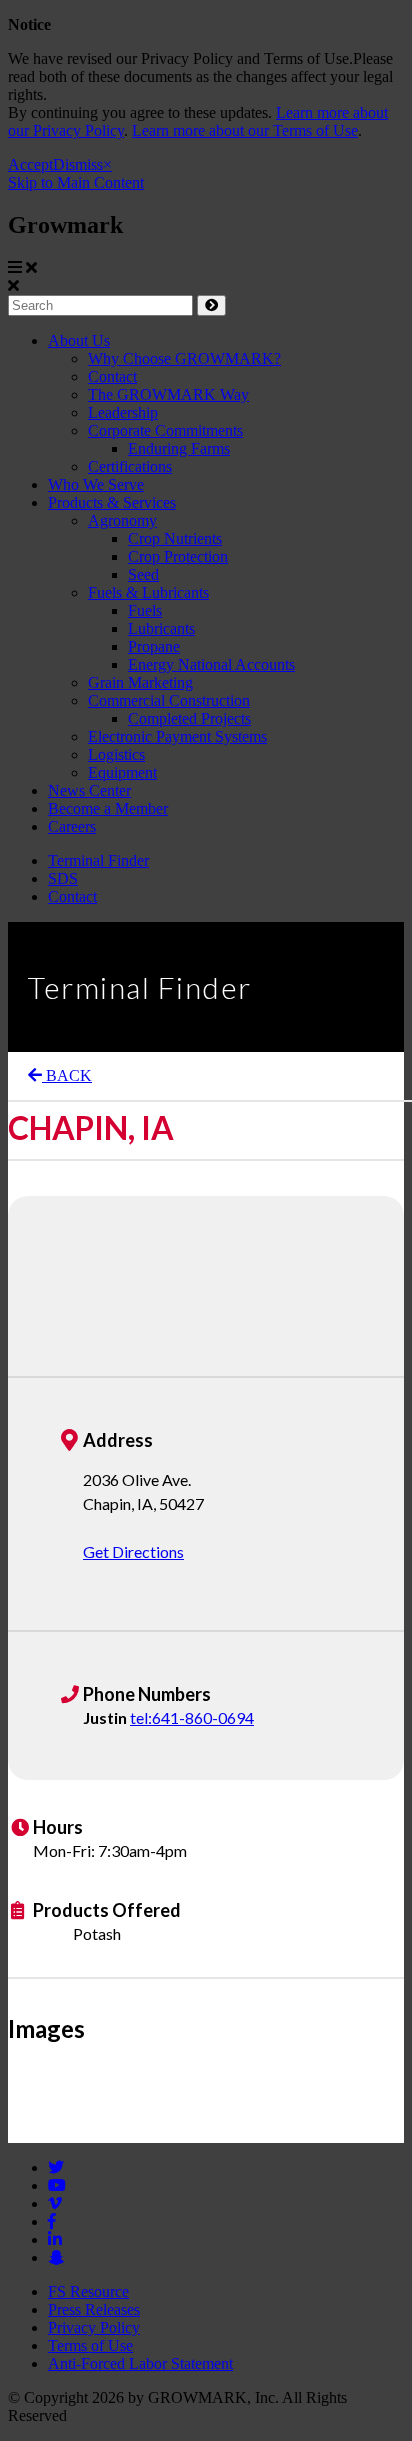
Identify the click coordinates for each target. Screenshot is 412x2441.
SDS (63, 878)
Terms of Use (90, 2345)
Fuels (145, 610)
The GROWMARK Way (168, 394)
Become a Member (108, 808)
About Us (79, 340)
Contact (112, 376)
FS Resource (88, 2291)
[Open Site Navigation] (15, 267)
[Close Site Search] (13, 285)
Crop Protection (178, 556)
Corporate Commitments (165, 430)
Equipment (122, 772)
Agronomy (122, 520)
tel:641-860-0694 (192, 1717)
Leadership (123, 412)
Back (67, 1075)
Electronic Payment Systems (177, 736)
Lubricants (161, 628)
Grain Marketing (140, 682)
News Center (89, 790)
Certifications (130, 466)
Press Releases (94, 2309)
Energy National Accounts (211, 664)
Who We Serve (96, 484)
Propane (154, 646)
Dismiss (78, 164)
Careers (72, 826)
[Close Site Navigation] (31, 267)
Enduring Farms (179, 448)
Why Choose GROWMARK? (184, 358)
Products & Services (112, 502)
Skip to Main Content (76, 182)
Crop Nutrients (175, 538)
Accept (30, 164)
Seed (143, 574)
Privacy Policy (94, 2327)
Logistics (116, 754)
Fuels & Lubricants (148, 592)
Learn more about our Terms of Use (245, 130)
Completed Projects (189, 718)
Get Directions (133, 1551)
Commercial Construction (169, 700)
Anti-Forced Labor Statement (140, 2363)
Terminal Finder (98, 860)
